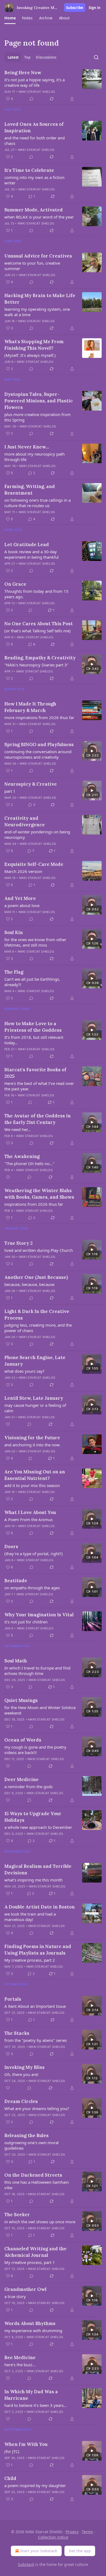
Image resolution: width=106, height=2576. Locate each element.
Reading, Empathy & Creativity (40, 658)
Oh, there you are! (21, 2074)
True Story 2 (18, 1243)
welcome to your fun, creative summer (32, 266)
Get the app (80, 2551)
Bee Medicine (20, 2357)
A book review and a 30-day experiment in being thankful (32, 554)
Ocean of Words (23, 1740)
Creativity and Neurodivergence (25, 821)
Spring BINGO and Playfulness (39, 744)
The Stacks (17, 2033)
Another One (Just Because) (36, 1277)
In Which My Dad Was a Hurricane (31, 2395)
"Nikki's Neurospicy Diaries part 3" (36, 665)
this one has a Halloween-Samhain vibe (37, 2185)
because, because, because (29, 1284)
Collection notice (53, 2537)
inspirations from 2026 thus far (34, 1204)
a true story (15, 2296)
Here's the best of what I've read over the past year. (39, 1086)
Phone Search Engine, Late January (35, 1361)
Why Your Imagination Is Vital (39, 1615)
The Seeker (17, 2215)
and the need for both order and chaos (35, 140)
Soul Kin (14, 932)
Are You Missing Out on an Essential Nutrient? (35, 1475)
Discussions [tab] (46, 57)
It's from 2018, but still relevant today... (34, 1040)
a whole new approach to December (38, 1827)
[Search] (96, 57)
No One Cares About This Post (39, 624)
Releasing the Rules (26, 2135)
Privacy (72, 2532)
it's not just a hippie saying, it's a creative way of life (35, 82)
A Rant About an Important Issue (35, 2006)
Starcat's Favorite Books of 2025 (35, 1073)
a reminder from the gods (29, 1787)
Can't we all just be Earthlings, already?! (32, 982)
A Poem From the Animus (29, 1519)
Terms (87, 2532)
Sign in (95, 8)
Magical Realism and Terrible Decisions (38, 1869)
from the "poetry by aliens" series (36, 2040)
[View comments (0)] (32, 99)
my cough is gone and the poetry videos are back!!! (35, 1750)
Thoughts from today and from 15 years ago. (36, 594)
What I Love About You (30, 1512)
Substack (26, 2564)
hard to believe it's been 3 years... (36, 2405)
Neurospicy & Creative (31, 784)
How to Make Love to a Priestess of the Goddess (33, 1027)
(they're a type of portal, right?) (34, 1554)
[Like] (8, 1177)
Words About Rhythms (30, 2323)
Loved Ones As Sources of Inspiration (34, 127)
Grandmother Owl (25, 2289)
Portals (13, 1999)
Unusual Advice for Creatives (38, 256)
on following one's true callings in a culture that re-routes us (38, 503)
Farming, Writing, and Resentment (30, 490)
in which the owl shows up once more (40, 2222)
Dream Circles (21, 2101)
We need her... (18, 1129)
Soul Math (16, 1661)
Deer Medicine (21, 1779)
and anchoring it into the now (32, 1445)
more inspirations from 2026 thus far (39, 717)
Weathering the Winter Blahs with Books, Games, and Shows (39, 1194)
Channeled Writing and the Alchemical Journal (35, 2252)
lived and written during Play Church (39, 1250)
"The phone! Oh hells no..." (29, 1163)
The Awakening (22, 1156)
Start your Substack (39, 2551)
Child (10, 2478)
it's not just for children (26, 1622)
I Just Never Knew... (27, 447)
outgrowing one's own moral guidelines (32, 2145)
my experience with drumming (33, 2330)
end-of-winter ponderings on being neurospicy (37, 834)
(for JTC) (12, 2451)
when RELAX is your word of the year (39, 217)
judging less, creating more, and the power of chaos (38, 1328)
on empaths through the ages (32, 1588)
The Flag (14, 972)
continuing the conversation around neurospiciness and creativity (38, 754)
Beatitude (16, 1581)
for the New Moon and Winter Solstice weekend (40, 1710)
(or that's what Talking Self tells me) (38, 631)
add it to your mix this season (32, 1485)
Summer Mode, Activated (34, 210)
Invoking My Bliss (24, 2067)
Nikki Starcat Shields (37, 92)
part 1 (10, 791)
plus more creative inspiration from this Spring (38, 417)
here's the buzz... (20, 2365)
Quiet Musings (21, 1700)
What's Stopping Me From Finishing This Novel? (34, 345)
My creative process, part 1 (30, 2262)
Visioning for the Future (32, 1438)
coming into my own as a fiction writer (34, 180)
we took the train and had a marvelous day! (30, 1917)
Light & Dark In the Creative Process (37, 1315)
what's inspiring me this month (33, 1880)
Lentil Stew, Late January (34, 1398)
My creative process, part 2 (30, 1960)
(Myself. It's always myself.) (30, 355)
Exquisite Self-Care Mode (34, 864)
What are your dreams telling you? (37, 2108)
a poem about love (22, 905)
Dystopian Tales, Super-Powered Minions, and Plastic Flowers (39, 401)
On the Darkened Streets (33, 2175)
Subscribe (75, 8)
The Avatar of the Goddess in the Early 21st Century (38, 1119)
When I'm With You (26, 2444)
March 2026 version (23, 871)
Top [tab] (27, 57)
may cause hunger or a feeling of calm (35, 1408)
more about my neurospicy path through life (35, 457)
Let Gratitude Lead (27, 544)
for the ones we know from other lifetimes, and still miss (35, 942)
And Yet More (20, 898)
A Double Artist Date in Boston (40, 1907)
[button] (10, 18)
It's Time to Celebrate (29, 170)
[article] (53, 86)
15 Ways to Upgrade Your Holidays (33, 1817)
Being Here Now (23, 73)
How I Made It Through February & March (30, 707)
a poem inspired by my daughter (35, 2485)
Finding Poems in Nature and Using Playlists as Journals (38, 1950)
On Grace (15, 584)
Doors (11, 1546)
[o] (92, 664)
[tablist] (32, 57)
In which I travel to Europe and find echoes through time (37, 1671)
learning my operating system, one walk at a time (37, 312)
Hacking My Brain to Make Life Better (40, 299)
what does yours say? (24, 1371)
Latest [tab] (13, 57)
